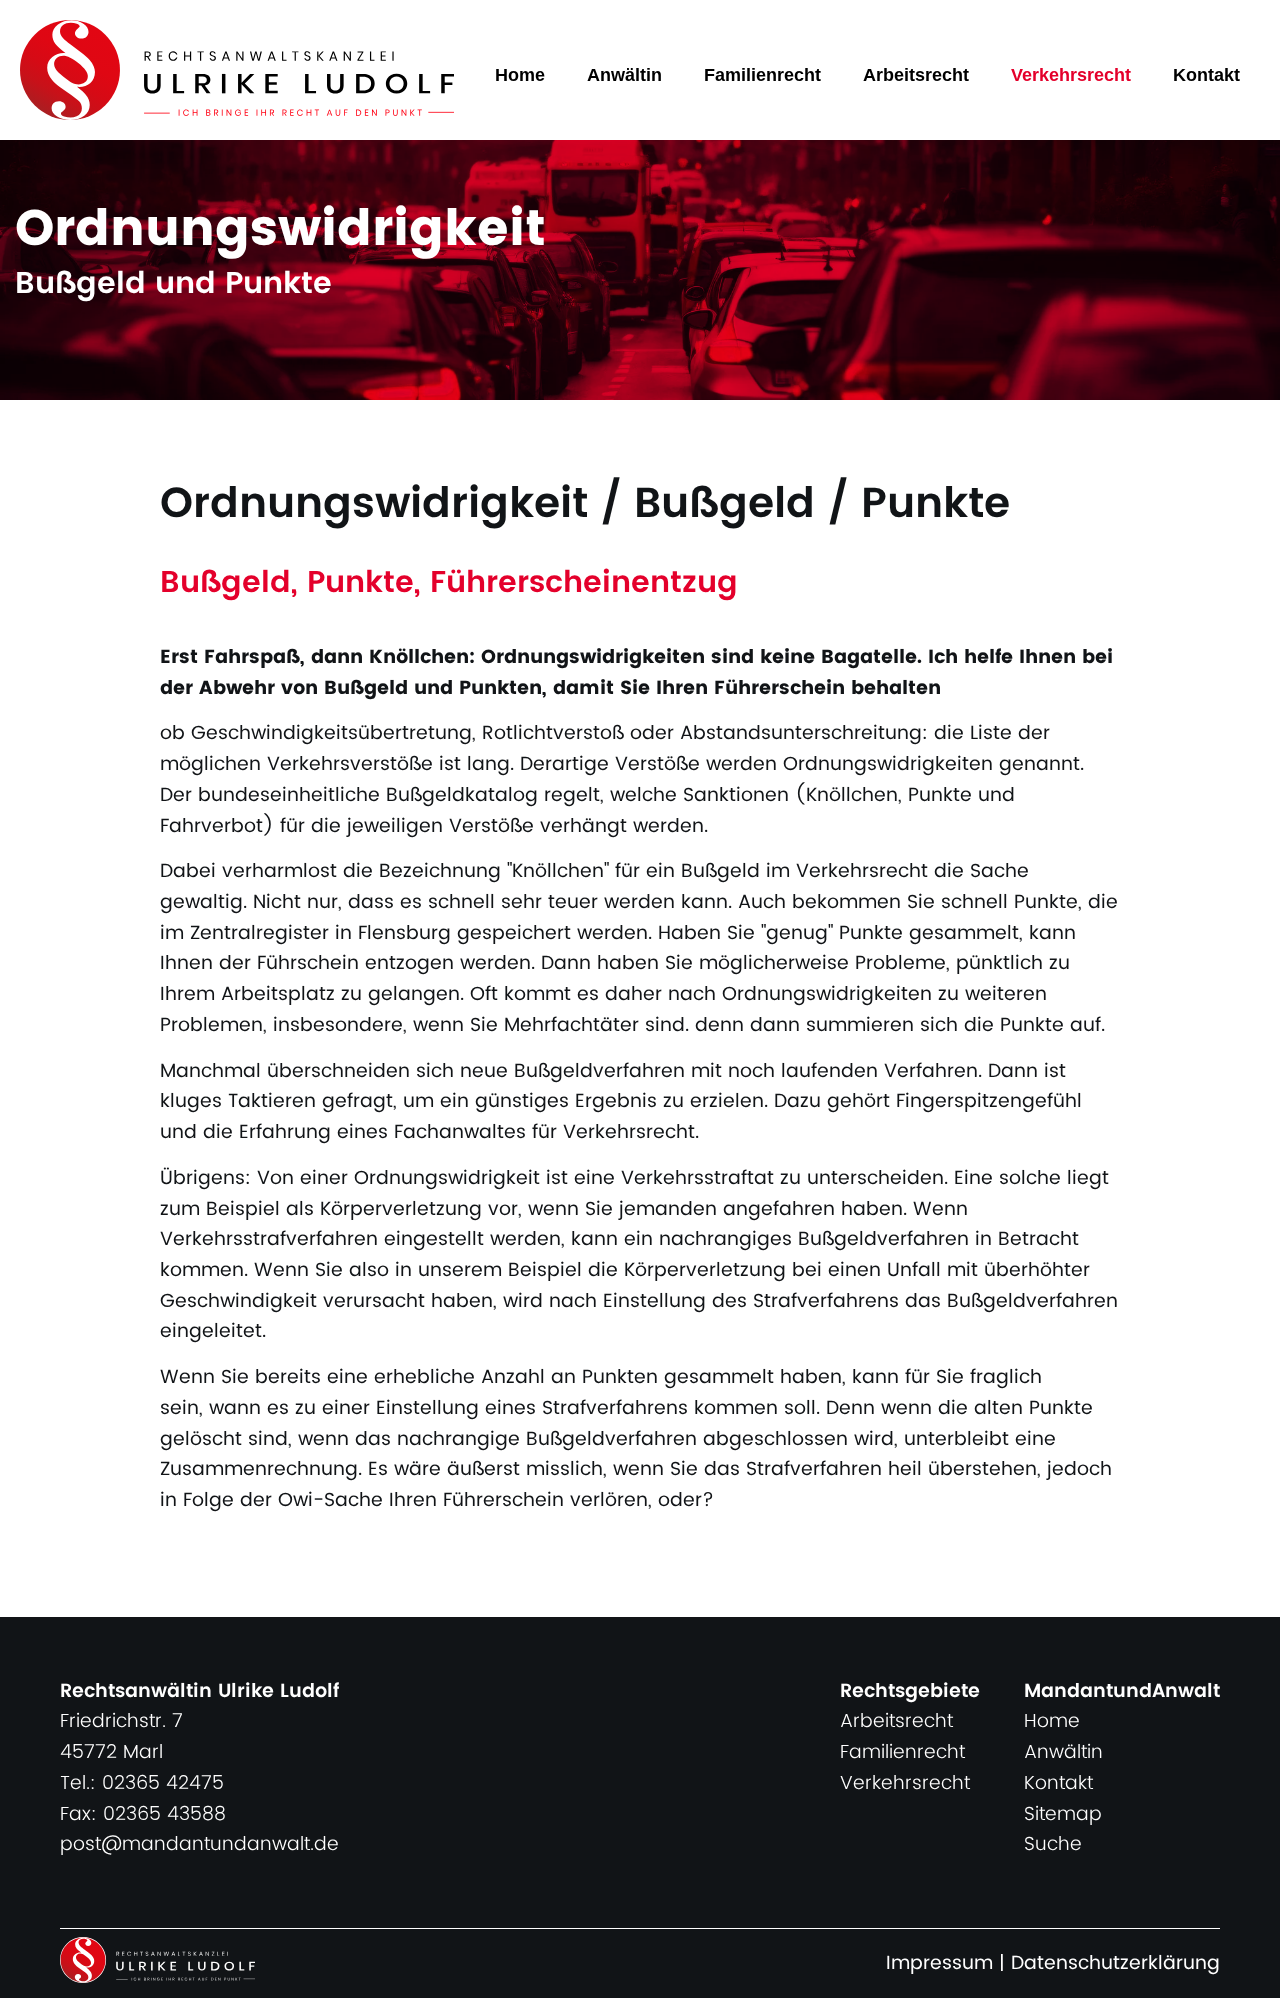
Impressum (939, 1963)
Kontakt (1206, 75)
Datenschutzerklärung (1115, 1963)
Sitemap (1063, 1814)
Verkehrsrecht (1071, 75)
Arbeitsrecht (916, 75)
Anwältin (624, 75)
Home (520, 75)
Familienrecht (762, 75)
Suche (1053, 1844)
